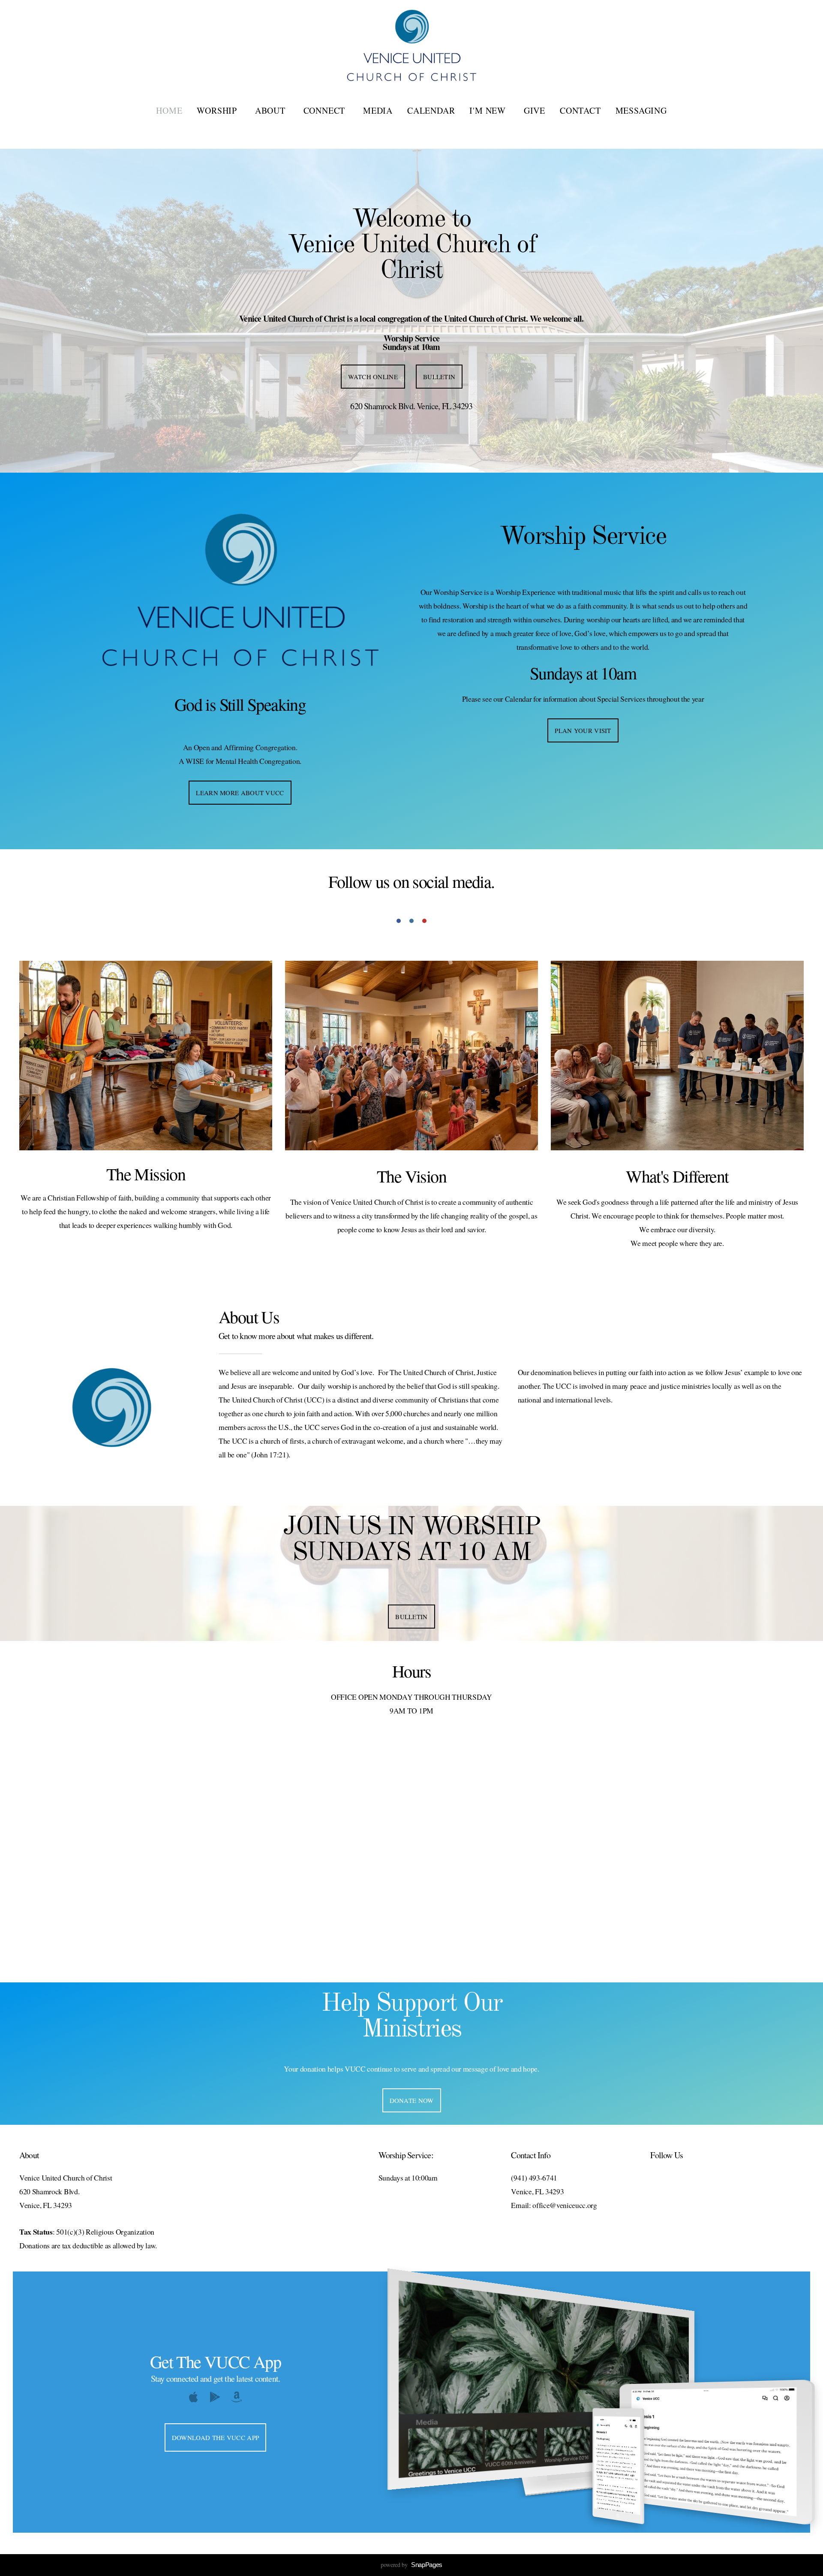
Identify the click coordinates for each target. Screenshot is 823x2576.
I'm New (489, 110)
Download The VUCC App (215, 2437)
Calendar (431, 110)
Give (535, 110)
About (272, 110)
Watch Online (373, 377)
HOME (169, 110)
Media (378, 110)
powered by (411, 2565)
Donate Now (412, 2100)
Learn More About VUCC (240, 793)
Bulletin (439, 377)
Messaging (641, 110)
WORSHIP (218, 110)
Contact (580, 110)
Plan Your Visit (583, 730)
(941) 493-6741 (534, 2178)
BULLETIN (411, 1617)
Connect (326, 110)
